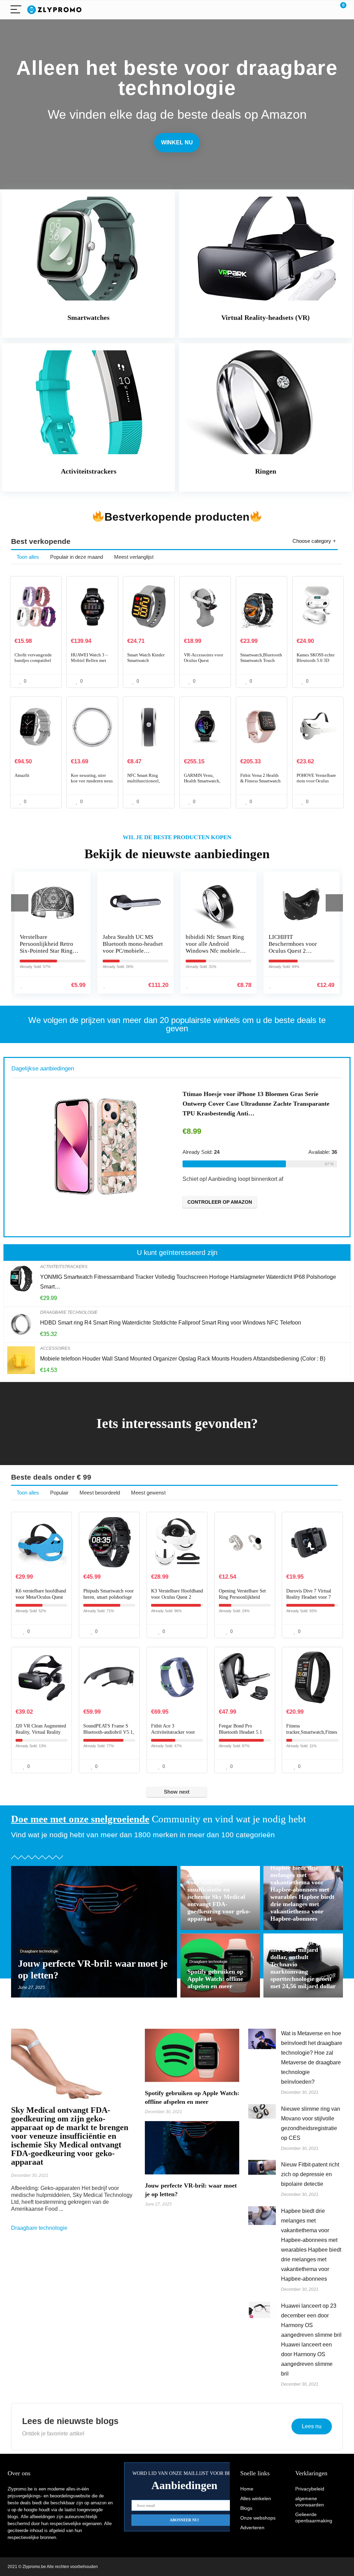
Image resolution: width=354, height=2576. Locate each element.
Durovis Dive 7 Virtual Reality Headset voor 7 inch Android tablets (309, 1597)
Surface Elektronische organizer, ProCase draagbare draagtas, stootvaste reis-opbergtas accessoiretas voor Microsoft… (282, 1104)
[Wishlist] (325, 10)
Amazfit (22, 775)
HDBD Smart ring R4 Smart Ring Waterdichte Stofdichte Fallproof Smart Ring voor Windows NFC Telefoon (171, 1323)
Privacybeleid (310, 2489)
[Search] (310, 10)
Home (247, 2489)
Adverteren (252, 2528)
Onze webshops (258, 2518)
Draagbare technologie (69, 1312)
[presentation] (20, 903)
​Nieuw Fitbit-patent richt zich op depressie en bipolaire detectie (310, 2174)
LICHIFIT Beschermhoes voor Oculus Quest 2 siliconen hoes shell (211, 947)
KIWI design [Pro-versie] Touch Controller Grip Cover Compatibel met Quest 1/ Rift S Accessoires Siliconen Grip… (300, 954)
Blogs (246, 2508)
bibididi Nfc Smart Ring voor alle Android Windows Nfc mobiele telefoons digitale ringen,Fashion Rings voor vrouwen (133, 954)
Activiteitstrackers (64, 1267)
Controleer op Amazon (248, 1202)
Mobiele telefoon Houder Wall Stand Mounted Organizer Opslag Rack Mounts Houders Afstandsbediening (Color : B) (183, 1359)
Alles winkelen (256, 2498)
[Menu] (16, 10)
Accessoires (55, 1348)
